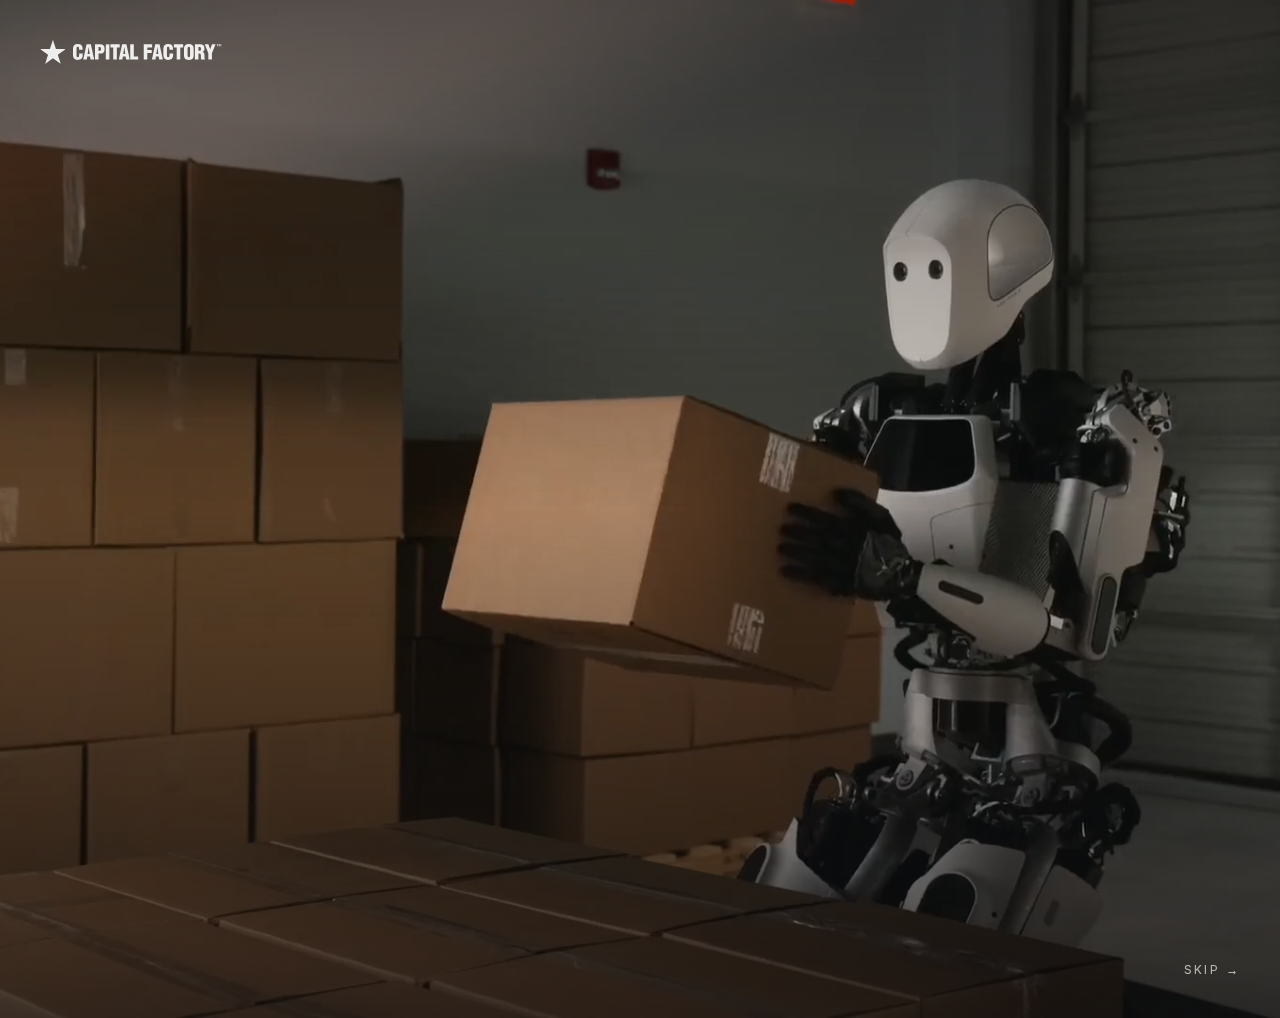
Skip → (1212, 969)
